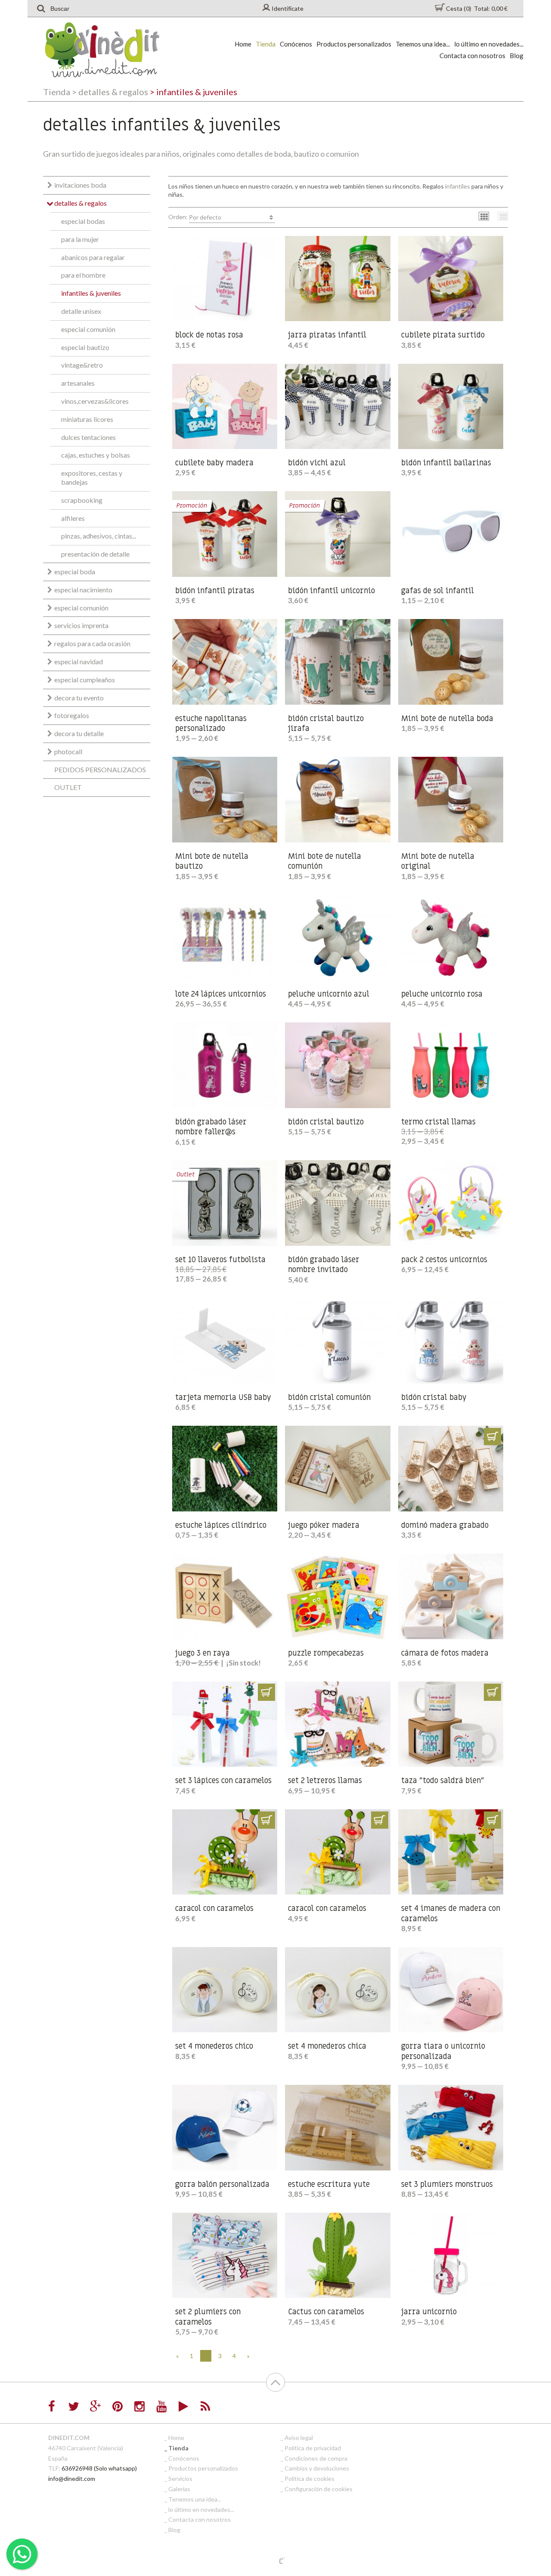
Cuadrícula (484, 216)
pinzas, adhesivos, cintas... (99, 536)
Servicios (180, 2478)
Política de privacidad (313, 2448)
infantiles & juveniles (91, 293)
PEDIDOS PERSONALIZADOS (100, 769)
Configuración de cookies (319, 2489)
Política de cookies (310, 2478)
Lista (503, 216)
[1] (492, 1437)
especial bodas (83, 221)
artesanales (78, 383)
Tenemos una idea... (423, 44)
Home (243, 44)
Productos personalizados (354, 44)
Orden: (195, 217)
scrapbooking (82, 500)
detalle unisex (81, 311)
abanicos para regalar (93, 257)
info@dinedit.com (72, 2478)
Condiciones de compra (316, 2458)
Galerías (179, 2489)
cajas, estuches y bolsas (96, 455)
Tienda (266, 44)
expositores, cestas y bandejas (92, 477)
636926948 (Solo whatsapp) (99, 2468)
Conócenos (296, 44)
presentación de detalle (95, 554)
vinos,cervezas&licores (95, 401)
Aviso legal (299, 2438)
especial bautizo (85, 347)
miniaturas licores (87, 419)
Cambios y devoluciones (317, 2468)
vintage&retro (82, 365)
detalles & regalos (110, 92)
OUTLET (68, 787)
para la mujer (80, 239)
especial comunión (88, 329)
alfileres (73, 518)
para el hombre (83, 275)
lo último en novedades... (489, 44)
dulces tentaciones (88, 437)
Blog (517, 56)
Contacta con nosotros (472, 56)
